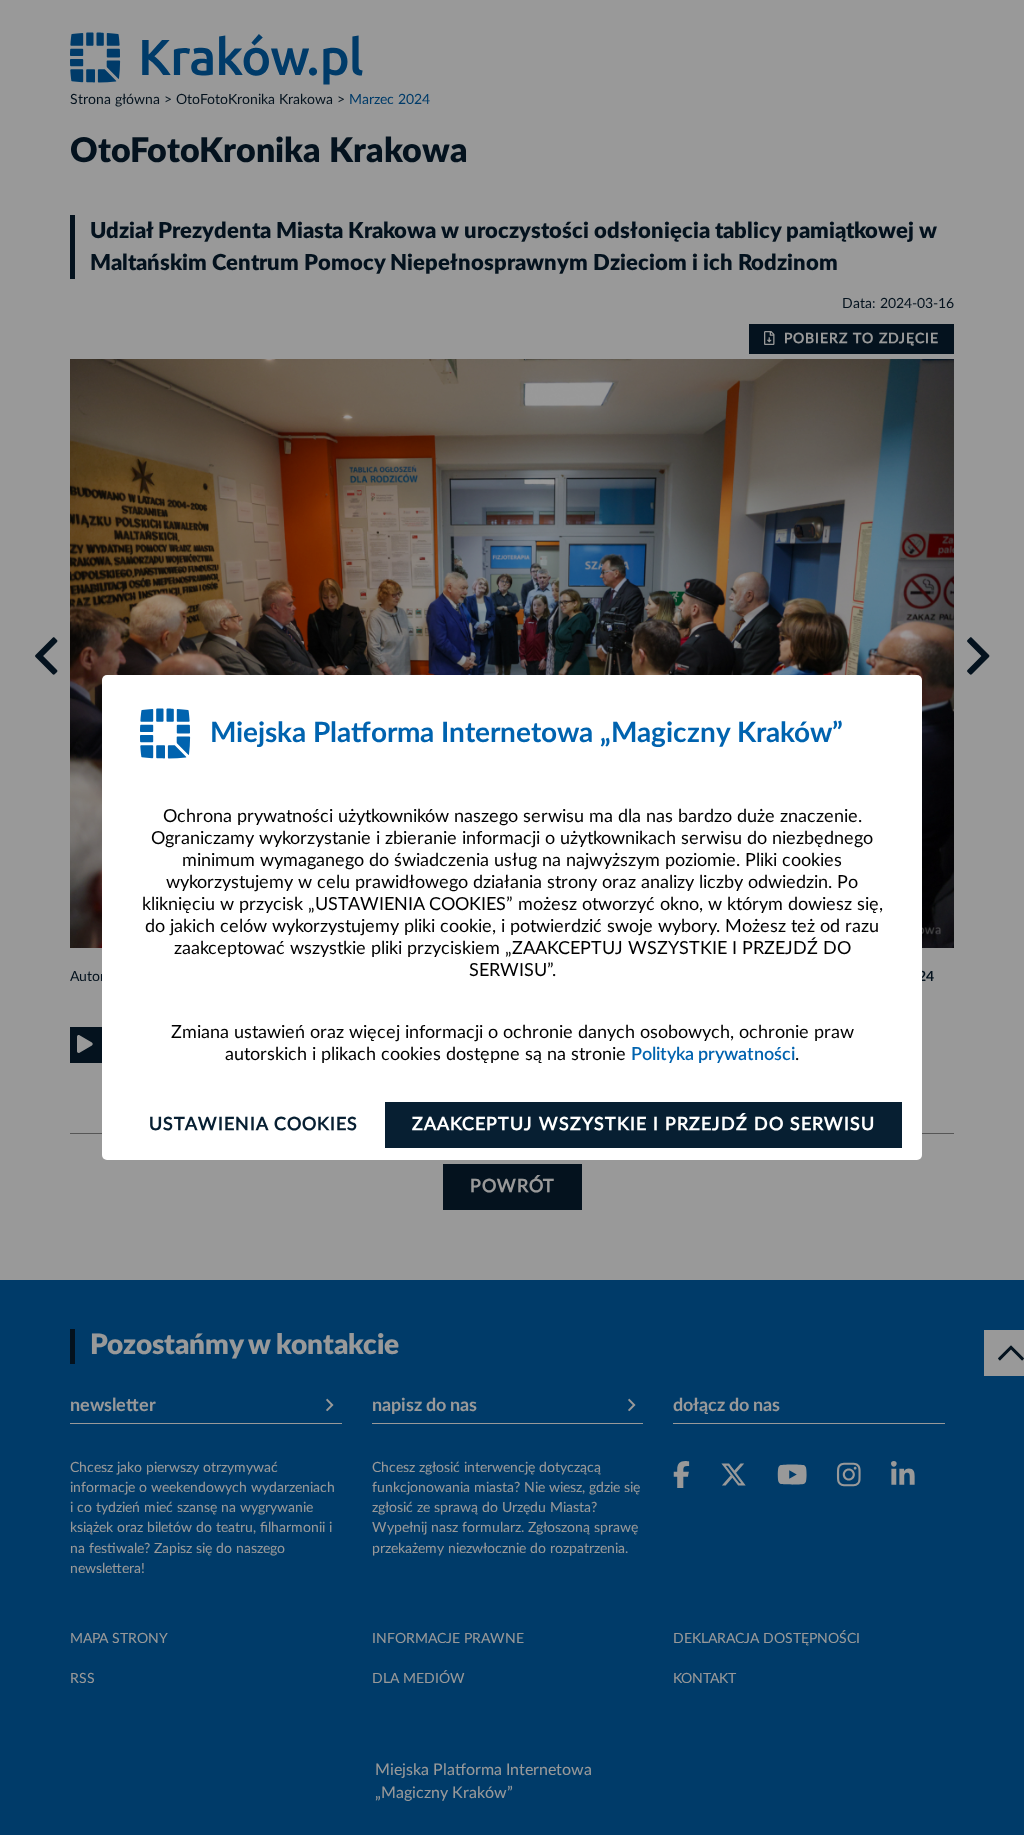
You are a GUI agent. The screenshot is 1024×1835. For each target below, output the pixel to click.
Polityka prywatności (713, 1055)
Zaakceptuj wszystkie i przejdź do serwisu (643, 1125)
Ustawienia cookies (253, 1125)
